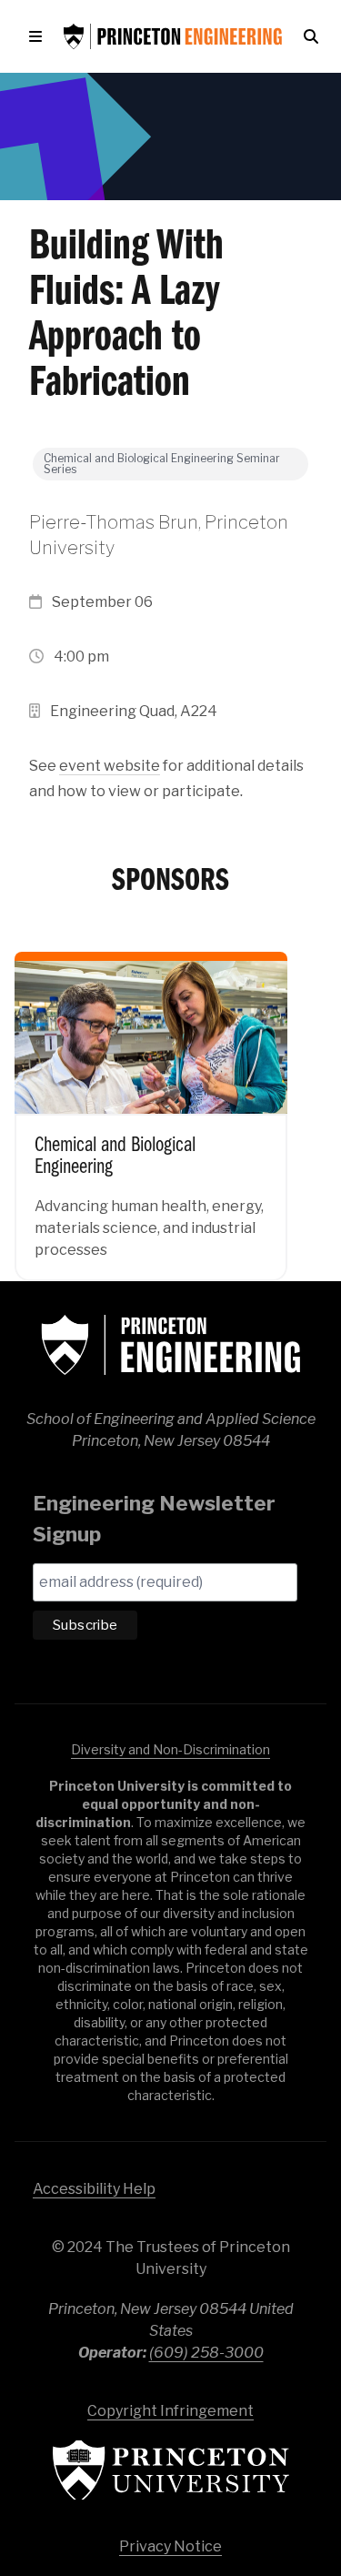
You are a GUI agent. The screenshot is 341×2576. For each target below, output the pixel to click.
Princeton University (171, 2470)
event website (110, 766)
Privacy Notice (170, 2546)
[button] (39, 36)
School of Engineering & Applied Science (171, 1345)
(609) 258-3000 (206, 2353)
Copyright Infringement (170, 2411)
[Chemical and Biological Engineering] (151, 1104)
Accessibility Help (94, 2189)
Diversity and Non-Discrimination (170, 1749)
